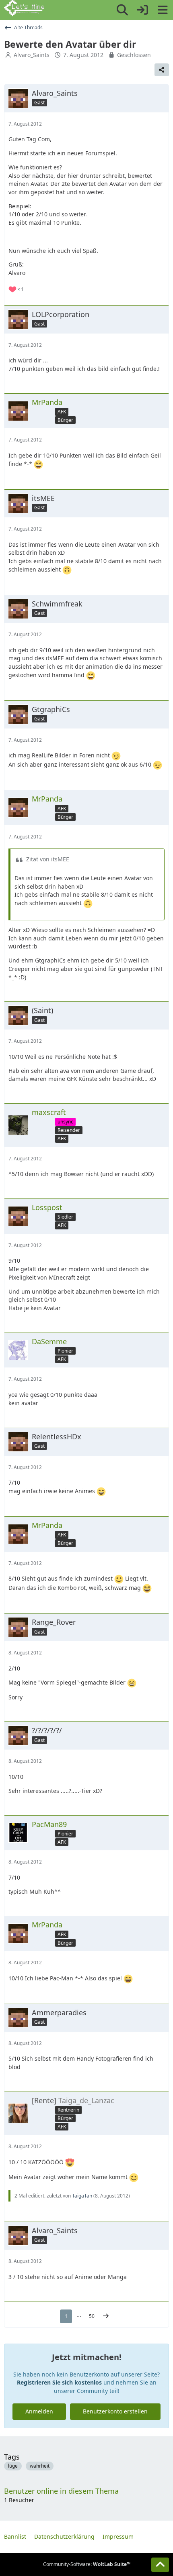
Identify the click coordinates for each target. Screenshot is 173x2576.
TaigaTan (82, 2196)
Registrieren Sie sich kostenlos (59, 2382)
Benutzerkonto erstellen (115, 2411)
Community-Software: (87, 2564)
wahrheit (40, 2466)
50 (92, 2316)
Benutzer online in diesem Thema (61, 2491)
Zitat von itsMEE (48, 859)
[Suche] (122, 10)
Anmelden (39, 2411)
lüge (13, 2466)
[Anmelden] (142, 10)
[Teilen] (162, 70)
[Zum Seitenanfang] (160, 2565)
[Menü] (163, 10)
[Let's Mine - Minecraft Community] (24, 8)
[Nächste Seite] (106, 2316)
